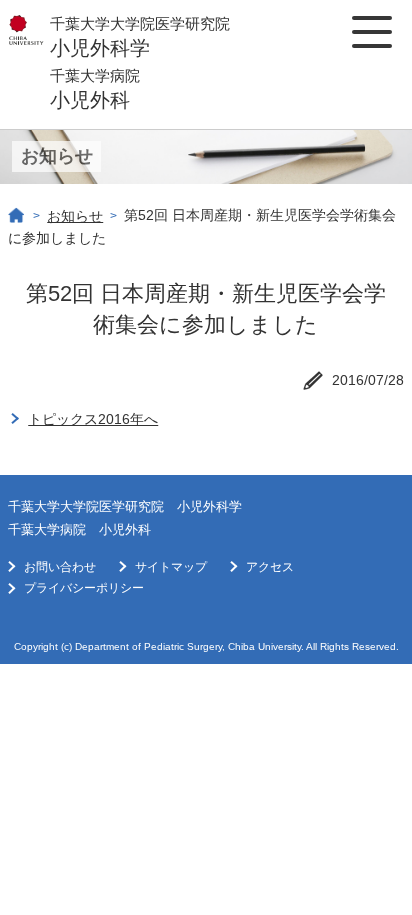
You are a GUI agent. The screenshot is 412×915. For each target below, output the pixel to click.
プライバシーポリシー (84, 588)
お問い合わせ (60, 567)
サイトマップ (171, 567)
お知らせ (75, 216)
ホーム (17, 216)
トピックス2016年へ (93, 419)
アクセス (270, 567)
